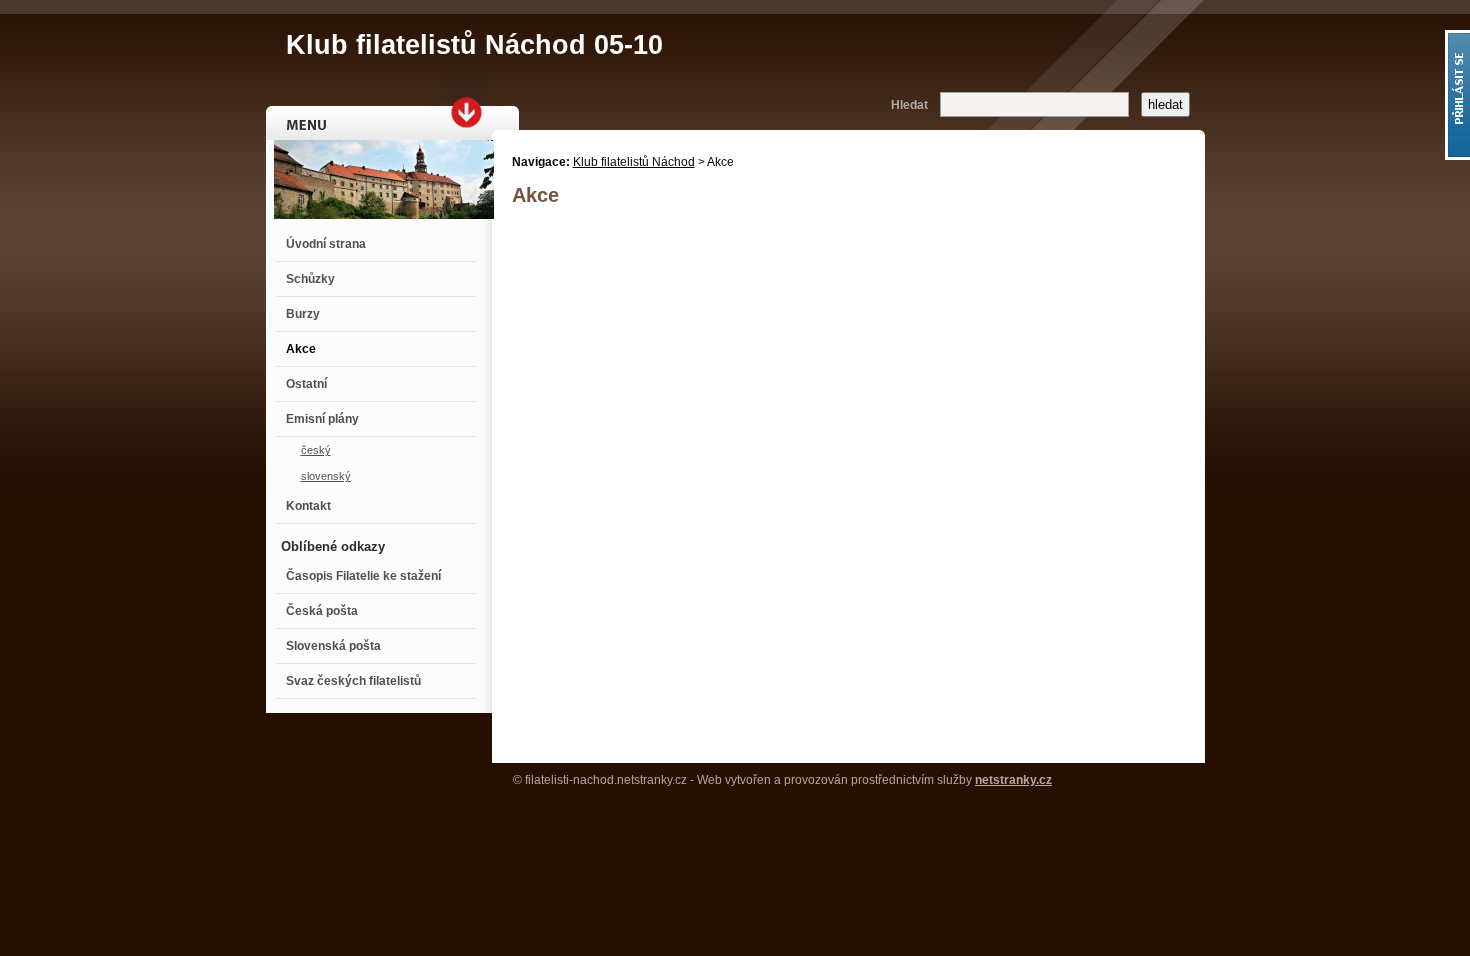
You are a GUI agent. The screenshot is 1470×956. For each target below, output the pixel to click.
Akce (301, 349)
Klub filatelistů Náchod (634, 162)
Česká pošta (322, 611)
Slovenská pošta (333, 646)
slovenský (326, 476)
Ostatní (306, 384)
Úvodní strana (326, 244)
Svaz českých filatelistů (353, 681)
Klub (474, 45)
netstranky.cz (1013, 780)
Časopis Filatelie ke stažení (363, 576)
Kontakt (308, 506)
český (316, 450)
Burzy (303, 314)
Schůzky (310, 279)
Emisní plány (322, 419)
